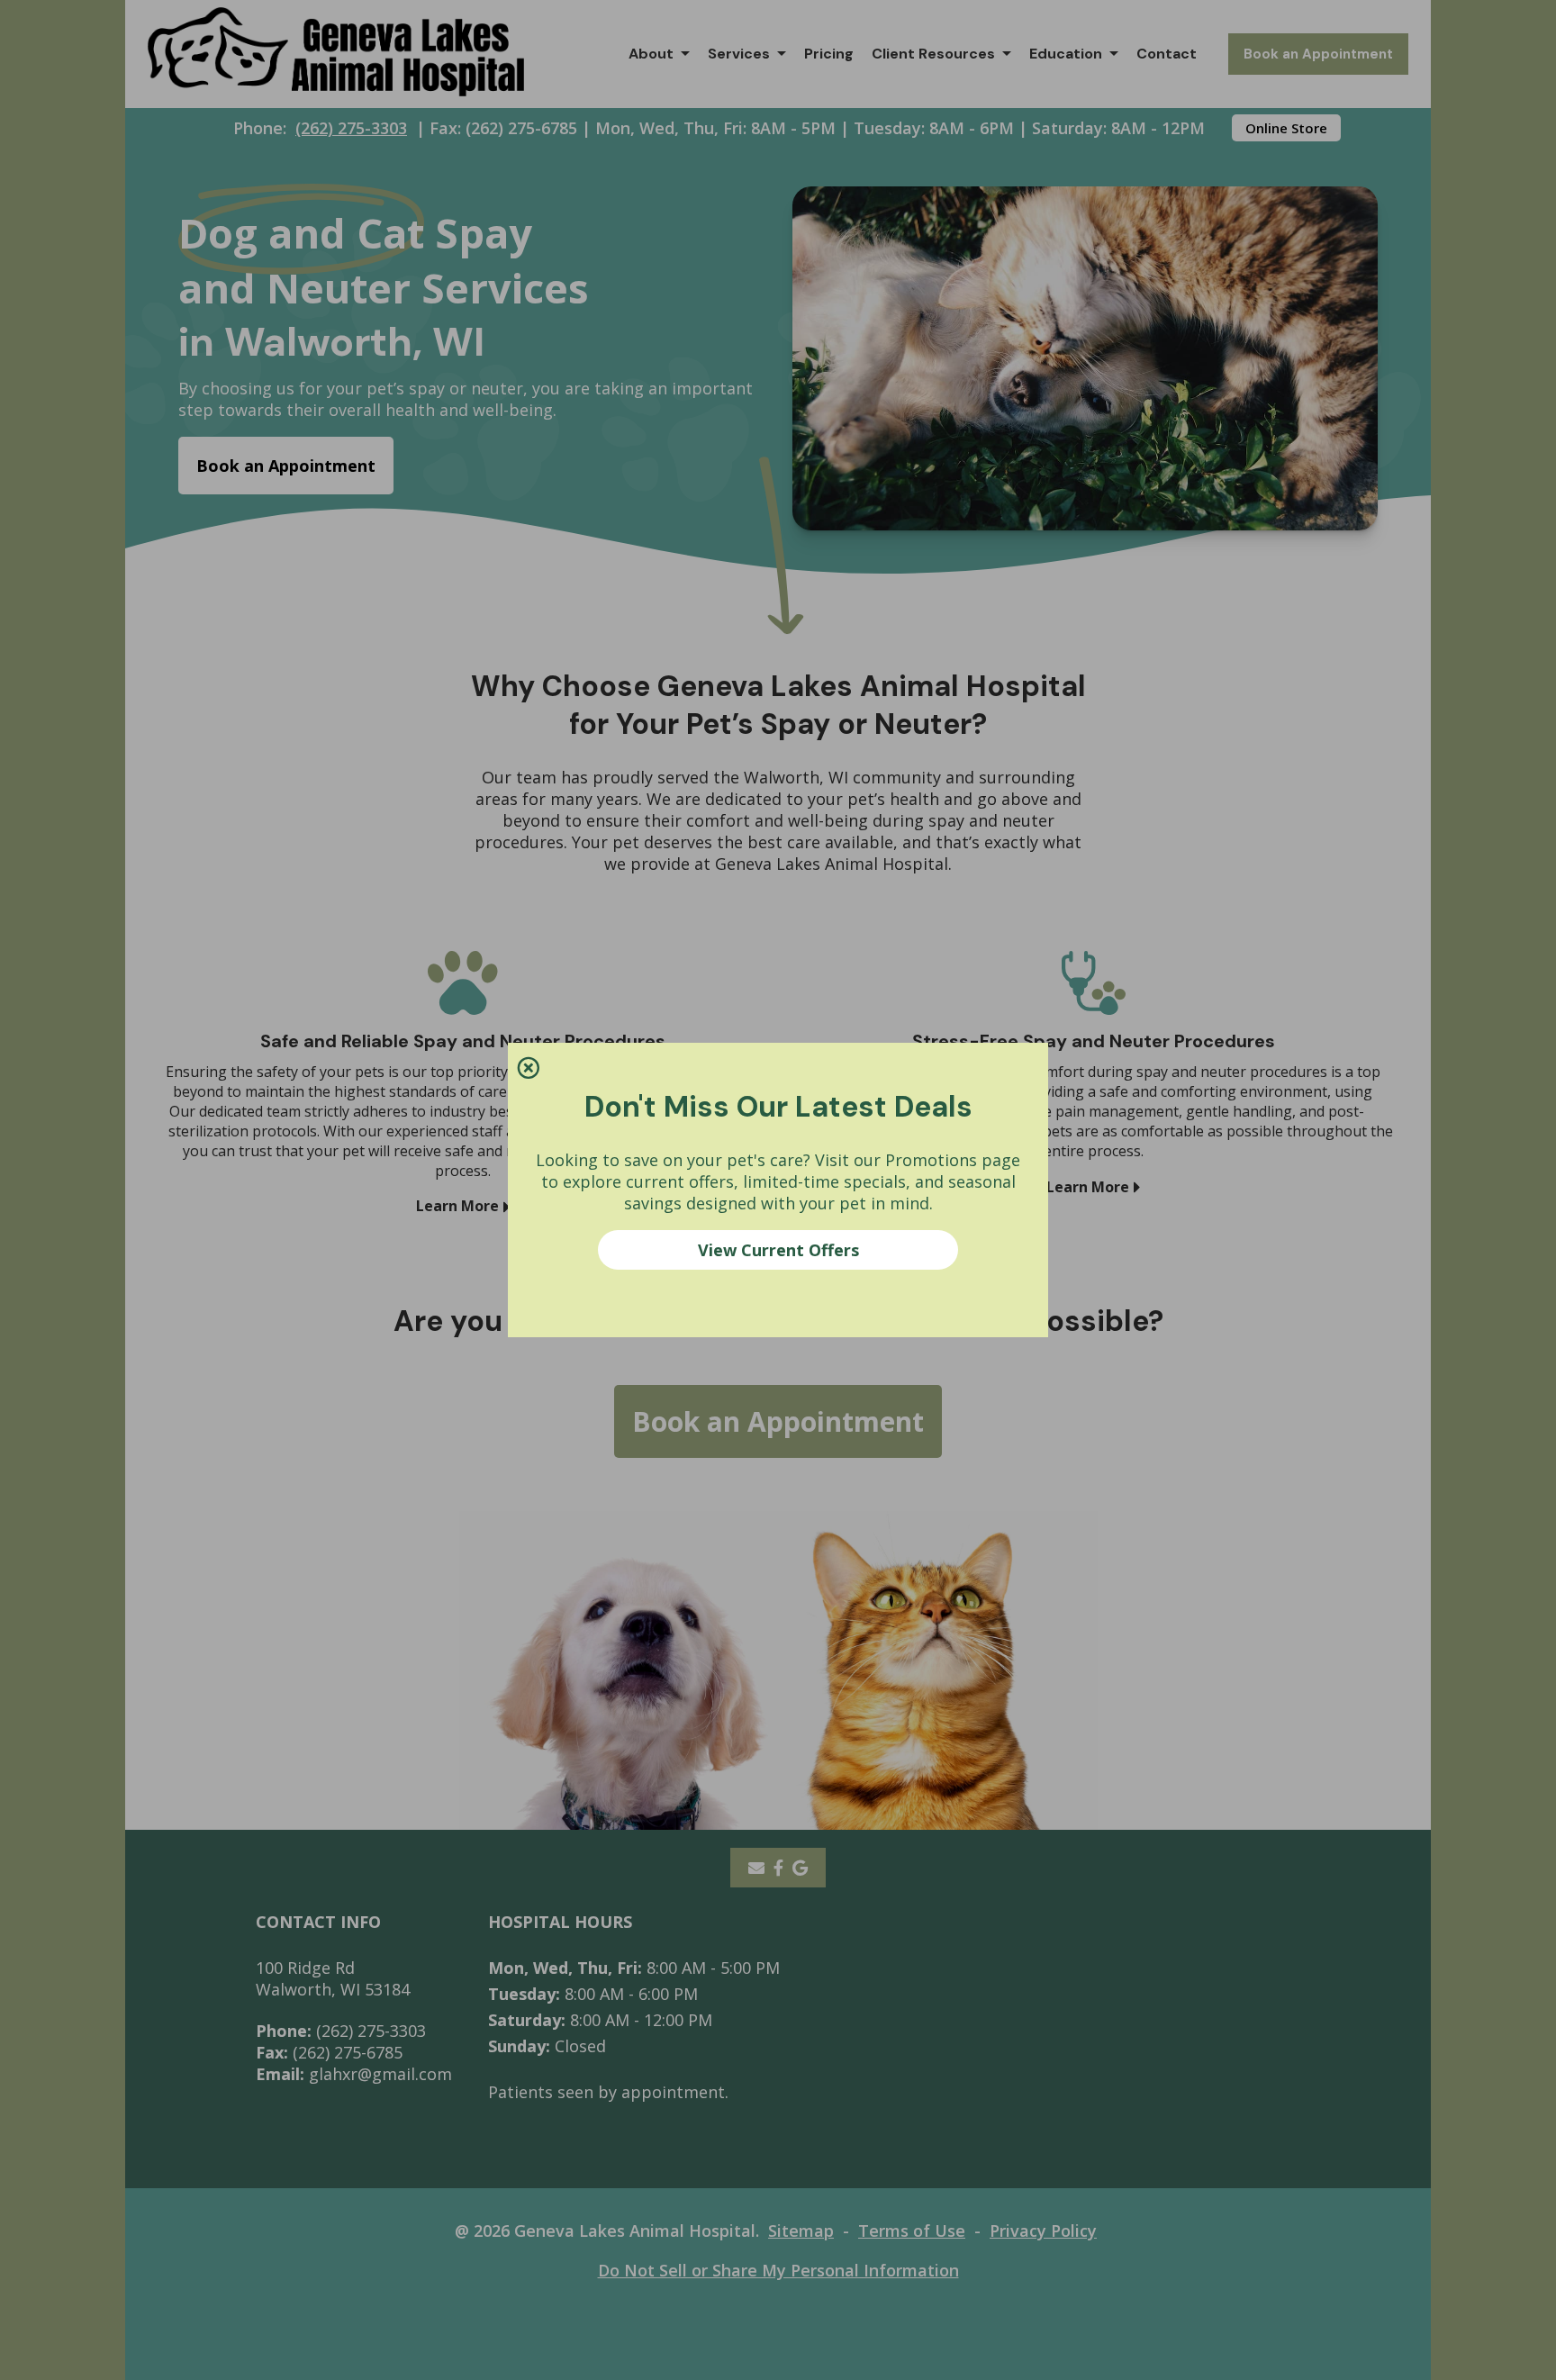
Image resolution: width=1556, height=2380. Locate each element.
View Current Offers (778, 1250)
